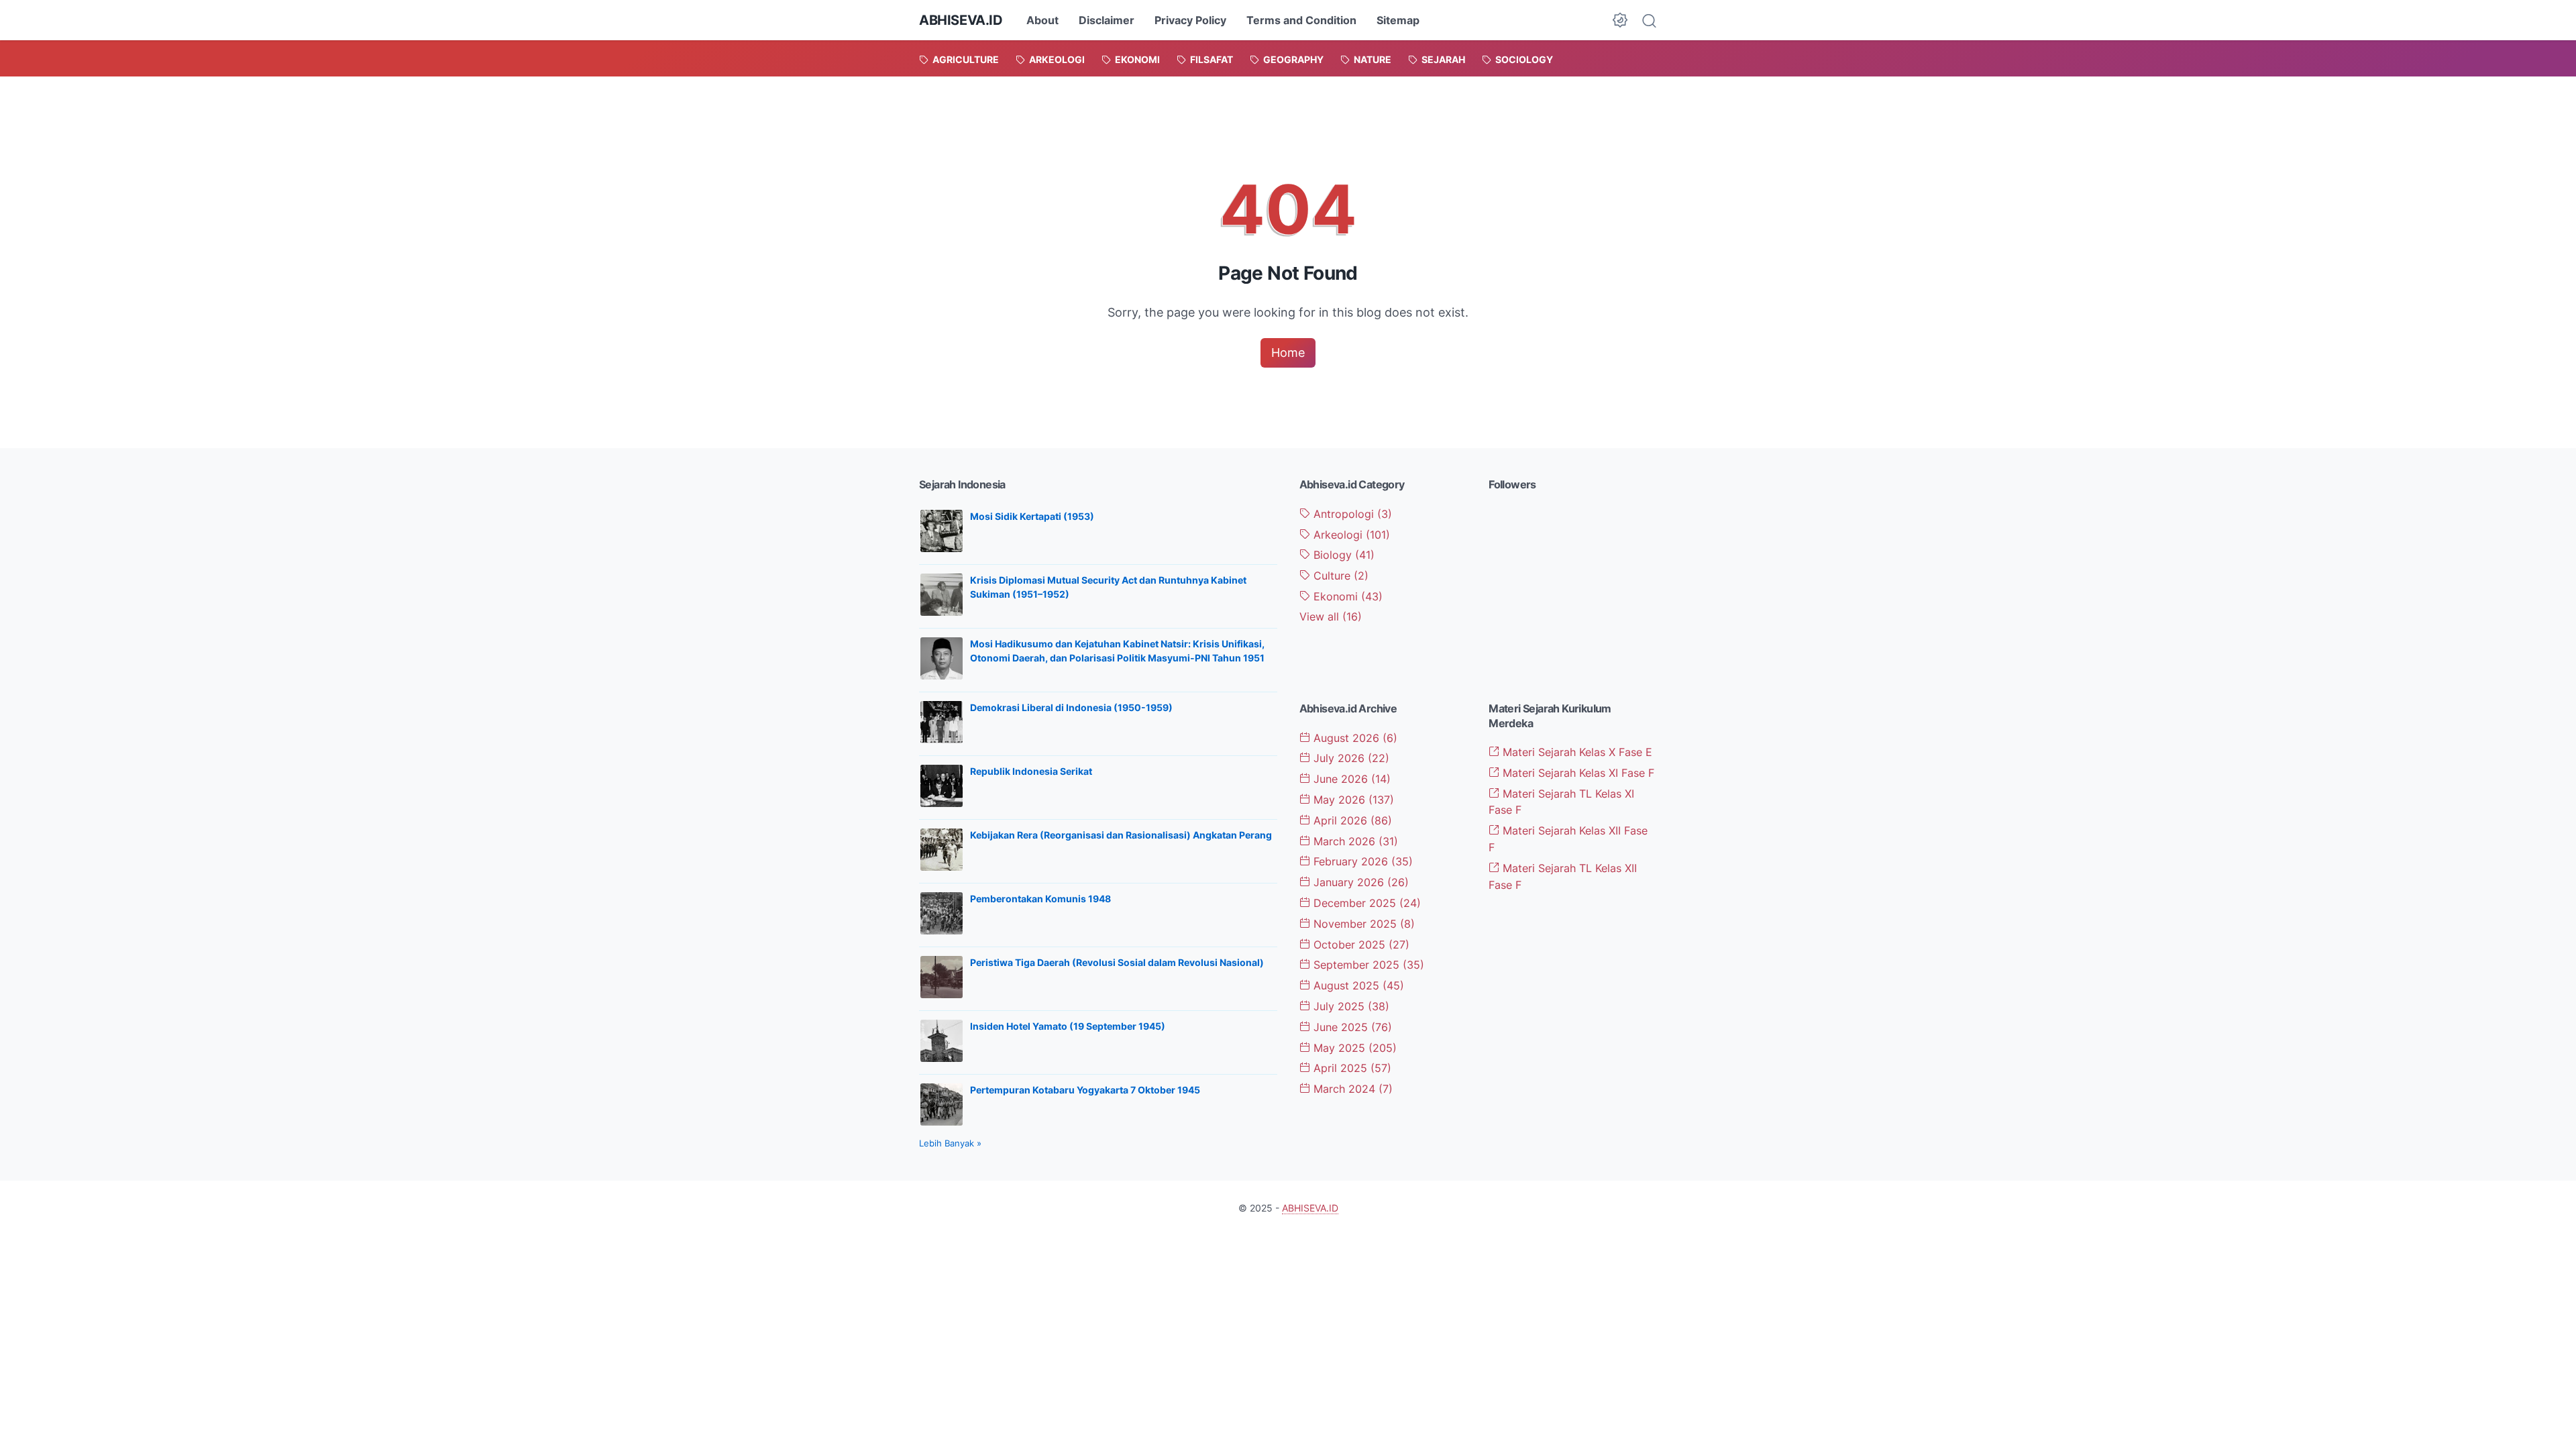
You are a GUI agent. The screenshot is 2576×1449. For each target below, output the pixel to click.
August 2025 (1357, 985)
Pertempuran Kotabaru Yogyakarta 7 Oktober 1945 (1085, 1090)
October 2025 (1360, 945)
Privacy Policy (1190, 20)
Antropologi (1351, 514)
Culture (1339, 576)
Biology (1342, 555)
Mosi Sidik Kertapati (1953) (1032, 516)
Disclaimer (1107, 20)
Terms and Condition (1301, 20)
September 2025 (1367, 965)
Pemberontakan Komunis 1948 (1040, 899)
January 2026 (1359, 882)
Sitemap (1398, 20)
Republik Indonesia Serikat (1031, 771)
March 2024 (1351, 1089)
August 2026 (1354, 738)
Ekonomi (1346, 596)
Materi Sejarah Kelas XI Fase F (1577, 773)
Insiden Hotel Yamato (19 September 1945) (1068, 1026)
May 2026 (1352, 800)
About (1042, 20)
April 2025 (1351, 1068)
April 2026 (1351, 820)
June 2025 (1351, 1027)
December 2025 (1365, 903)
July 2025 (1350, 1006)
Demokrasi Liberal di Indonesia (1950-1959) (1071, 707)
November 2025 (1362, 924)
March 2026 (1354, 841)
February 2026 (1361, 861)
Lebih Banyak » (950, 1143)
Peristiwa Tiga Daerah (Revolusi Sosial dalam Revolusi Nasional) (1117, 962)
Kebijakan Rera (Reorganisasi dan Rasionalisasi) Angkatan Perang (1121, 835)
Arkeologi (1350, 535)
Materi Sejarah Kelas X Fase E (1576, 752)
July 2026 (1350, 758)
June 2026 (1350, 779)
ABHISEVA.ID (961, 20)
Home (1288, 353)
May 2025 (1353, 1048)
